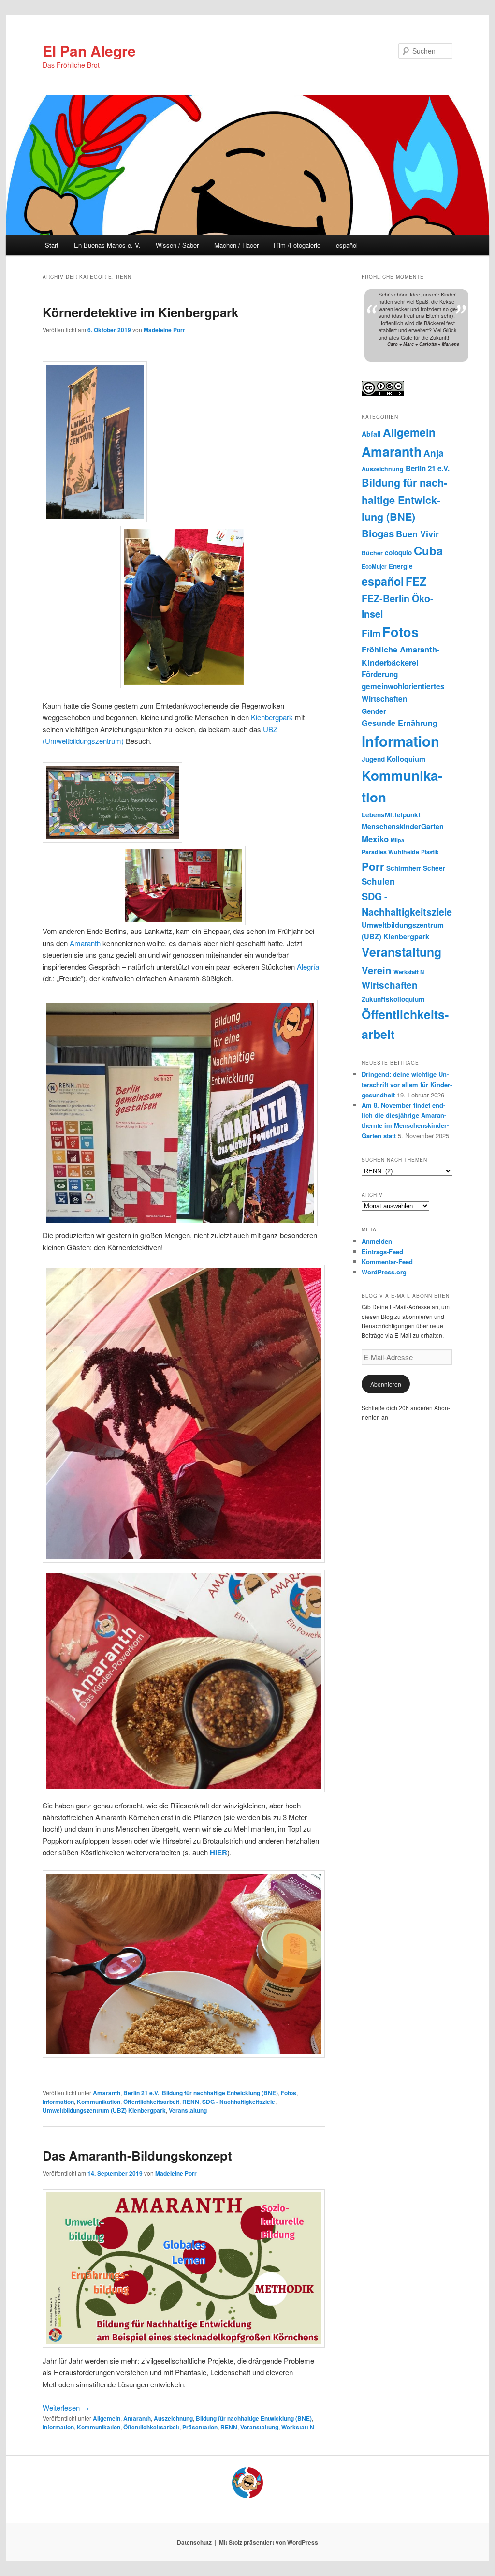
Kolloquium (406, 759)
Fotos (289, 2093)
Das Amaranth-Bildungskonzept (137, 2155)
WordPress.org (384, 1272)
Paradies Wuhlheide (390, 852)
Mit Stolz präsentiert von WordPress (269, 2542)
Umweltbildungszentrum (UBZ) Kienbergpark (104, 2110)
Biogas (378, 533)
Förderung (380, 674)
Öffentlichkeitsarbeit (151, 2102)
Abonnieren (386, 1384)
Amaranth (85, 943)
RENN (191, 2102)
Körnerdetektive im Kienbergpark (140, 312)
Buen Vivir (417, 534)
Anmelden (377, 1241)
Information (58, 2102)
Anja (434, 453)
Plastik (430, 852)
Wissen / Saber (177, 245)
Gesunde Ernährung (400, 723)
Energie (401, 566)
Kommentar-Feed (387, 1262)
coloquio (398, 553)
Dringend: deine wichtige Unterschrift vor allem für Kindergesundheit (407, 1084)
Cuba (428, 550)
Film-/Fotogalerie (297, 245)
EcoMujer (374, 567)
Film (371, 633)
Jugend (373, 759)
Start (52, 245)
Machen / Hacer (236, 245)
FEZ (416, 581)
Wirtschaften (390, 985)
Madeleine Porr (164, 330)
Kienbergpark (272, 717)
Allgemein (107, 2418)
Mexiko (375, 839)
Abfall (371, 434)
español (347, 245)
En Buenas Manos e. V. (107, 245)
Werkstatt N (298, 2427)
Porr (373, 866)
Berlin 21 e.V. (141, 2093)
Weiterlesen (66, 2407)
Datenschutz (194, 2542)
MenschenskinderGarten (403, 826)
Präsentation (200, 2427)
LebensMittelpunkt (391, 815)
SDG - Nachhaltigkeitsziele (239, 2102)
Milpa (397, 840)
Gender (374, 711)
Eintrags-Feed (382, 1251)
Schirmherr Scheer (416, 868)
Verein (377, 970)
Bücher (372, 553)
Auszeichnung (173, 2418)
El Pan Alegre (89, 51)
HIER (218, 1852)
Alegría (308, 967)
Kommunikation (99, 2102)
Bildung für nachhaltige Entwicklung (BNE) (220, 2093)
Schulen (378, 881)
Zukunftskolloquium (393, 999)
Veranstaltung (188, 2110)
